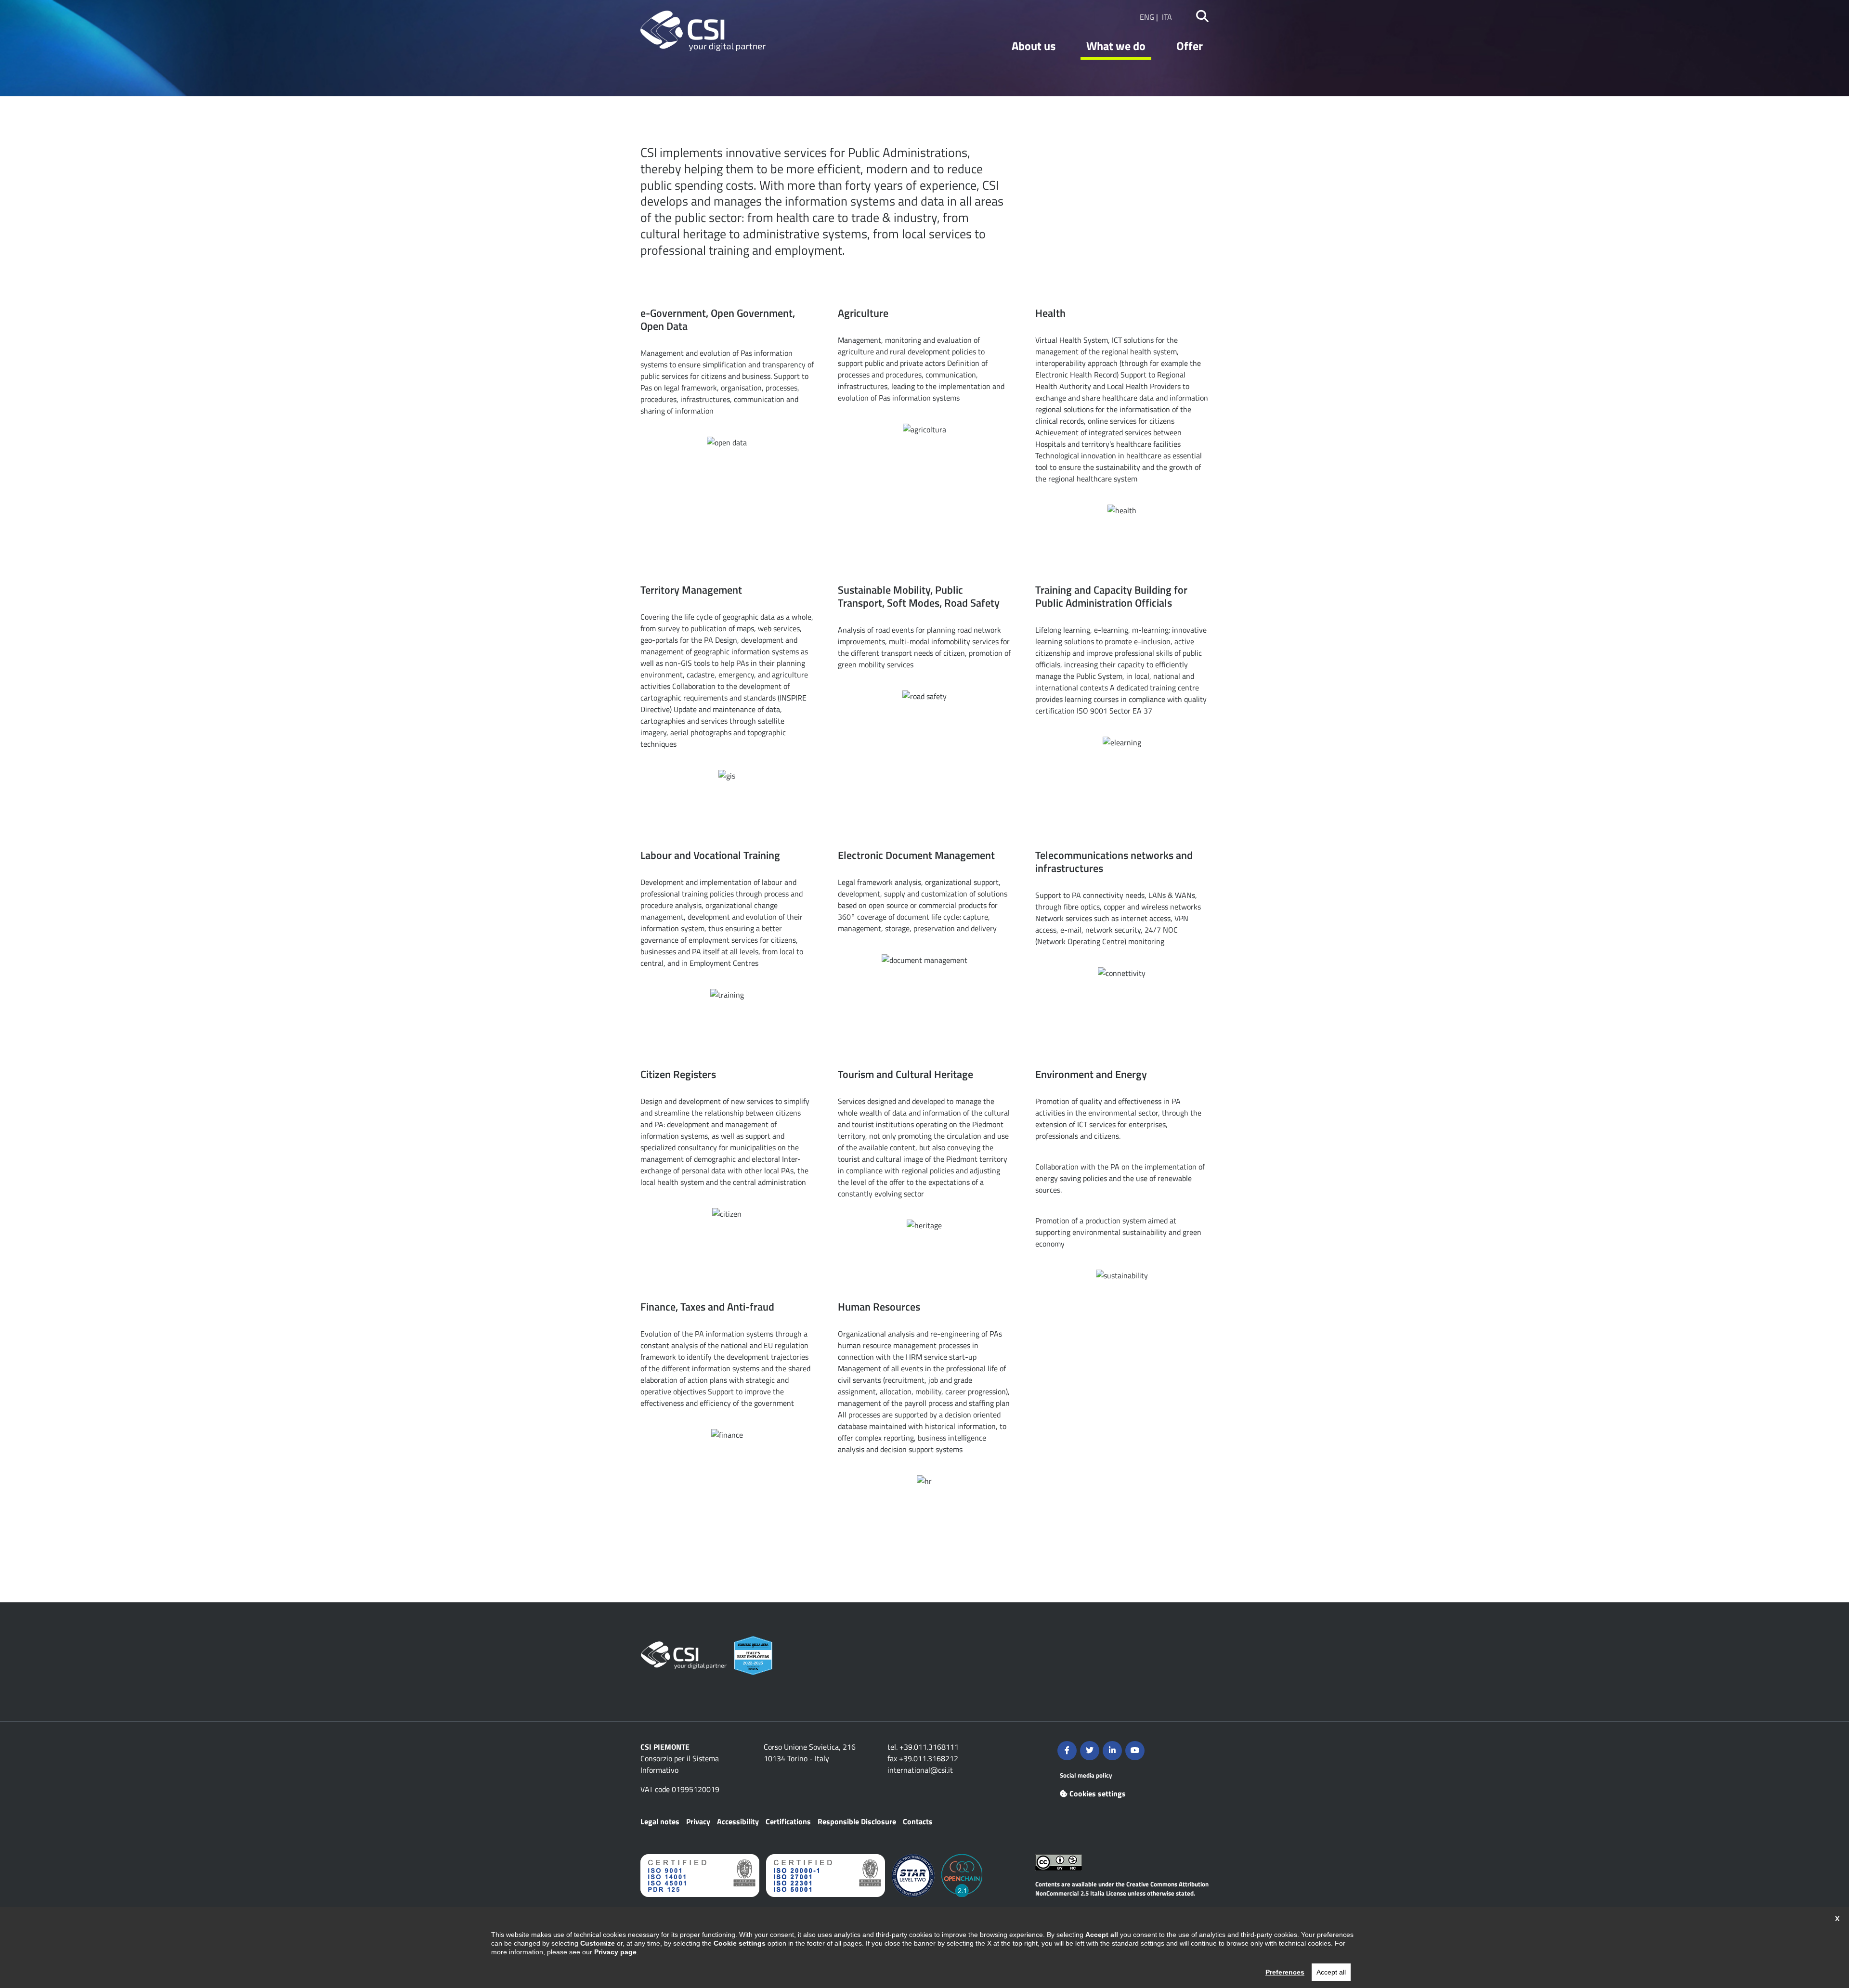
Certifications (788, 1821)
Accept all (1331, 1972)
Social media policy (1086, 1775)
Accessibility (738, 1821)
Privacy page (615, 1952)
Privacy (698, 1821)
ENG (1147, 17)
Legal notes (660, 1821)
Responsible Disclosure (857, 1821)
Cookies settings (1098, 1793)
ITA (1167, 17)
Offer (1190, 46)
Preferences (1285, 1972)
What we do (1116, 46)
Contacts (918, 1821)
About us (1034, 46)
